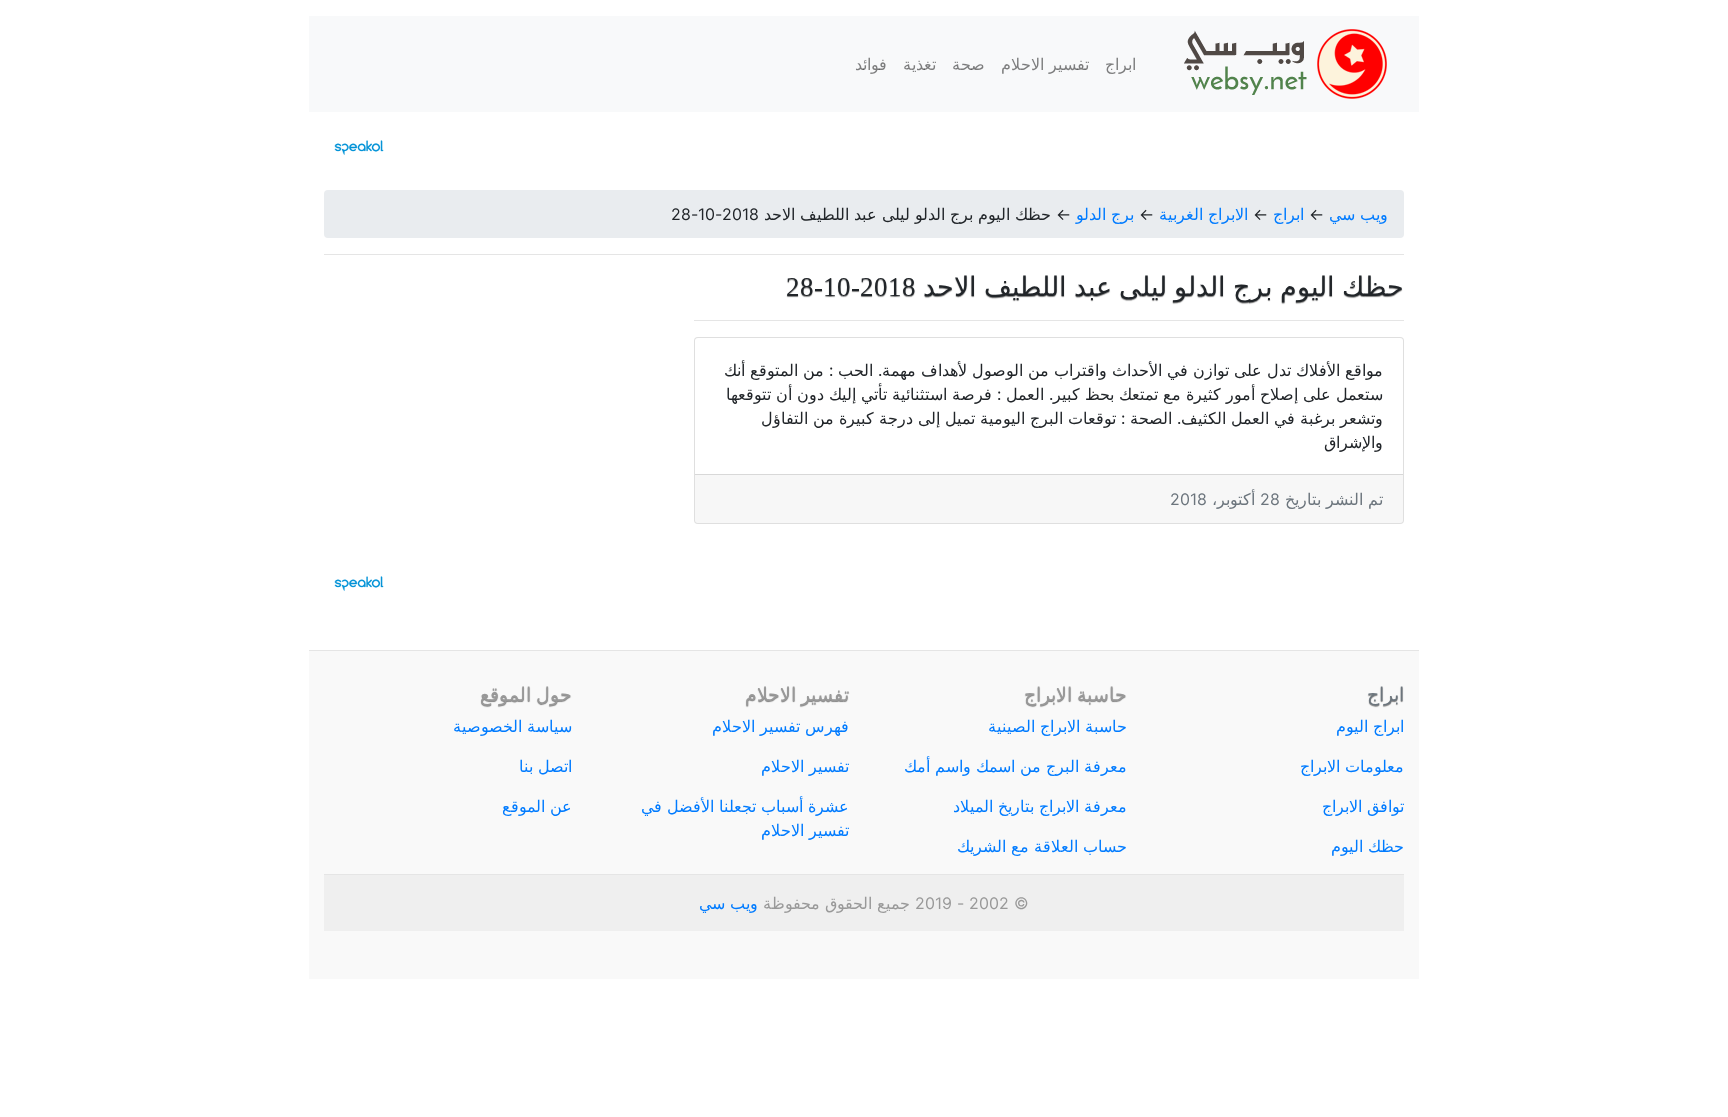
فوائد (871, 64)
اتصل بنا (545, 766)
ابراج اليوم (1370, 726)
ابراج (1120, 64)
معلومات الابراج (1352, 766)
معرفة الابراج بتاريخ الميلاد (1040, 806)
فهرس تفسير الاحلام (780, 726)
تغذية (919, 64)
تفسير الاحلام (1045, 64)
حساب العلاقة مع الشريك (1042, 846)
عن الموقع (537, 806)
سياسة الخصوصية (512, 726)
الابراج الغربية (1203, 214)
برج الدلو (1105, 214)
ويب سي (1358, 214)
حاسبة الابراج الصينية (1057, 726)
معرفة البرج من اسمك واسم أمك (1015, 766)
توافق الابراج (1363, 806)
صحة (968, 64)
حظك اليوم (1367, 846)
